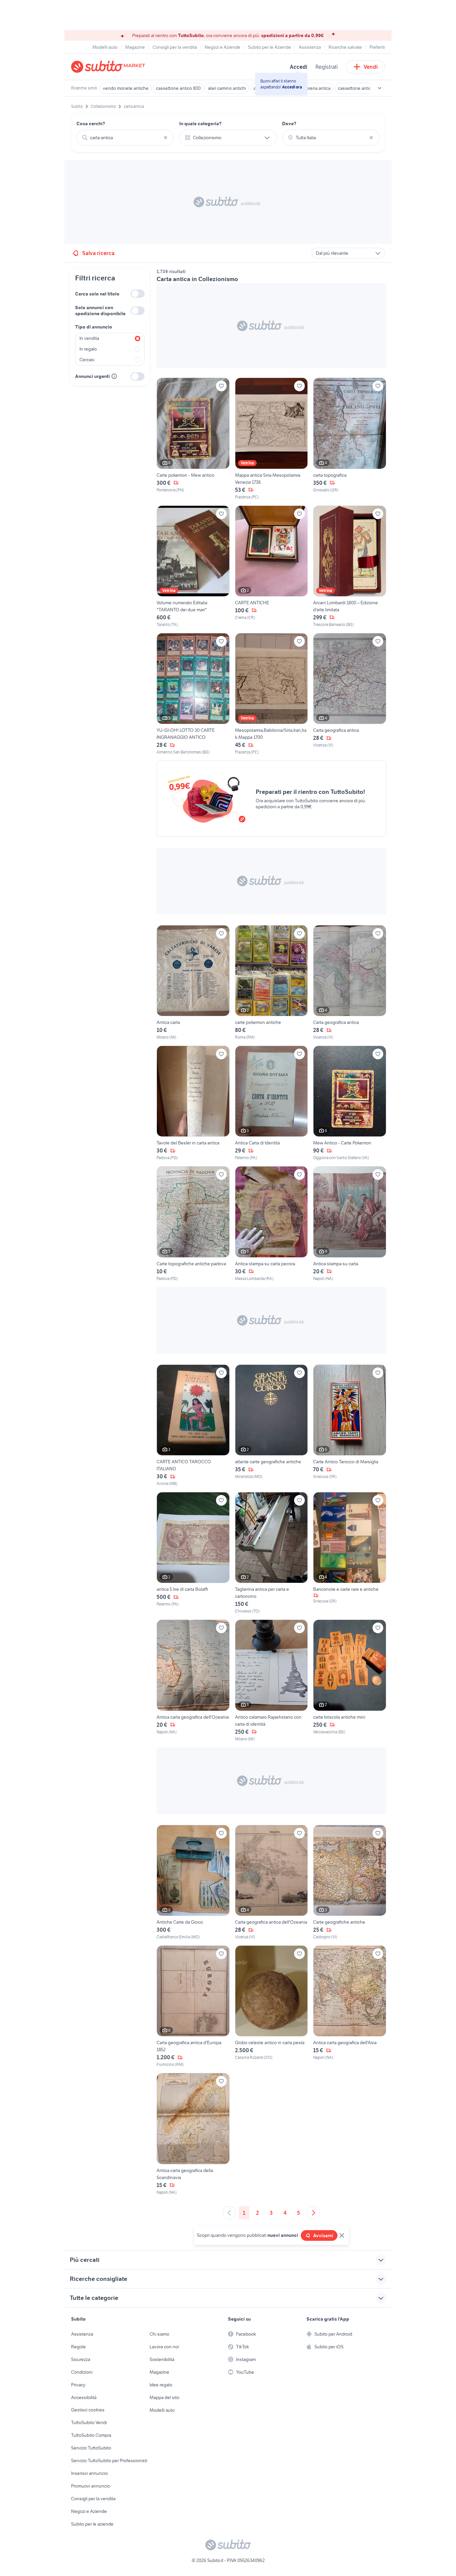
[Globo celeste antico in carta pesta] (272, 2006)
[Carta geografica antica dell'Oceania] (272, 1882)
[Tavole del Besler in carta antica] (193, 1103)
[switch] (138, 294)
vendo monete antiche (126, 88)
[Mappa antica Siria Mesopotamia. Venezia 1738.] (272, 439)
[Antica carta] (193, 983)
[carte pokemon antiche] (272, 983)
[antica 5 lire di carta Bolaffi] (193, 1553)
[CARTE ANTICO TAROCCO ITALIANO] (193, 1426)
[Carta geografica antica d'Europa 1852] (193, 2006)
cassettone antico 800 (178, 88)
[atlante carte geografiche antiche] (272, 1426)
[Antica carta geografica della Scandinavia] (193, 2134)
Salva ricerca (98, 253)
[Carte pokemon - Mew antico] (193, 439)
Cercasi (87, 360)
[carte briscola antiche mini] (350, 1681)
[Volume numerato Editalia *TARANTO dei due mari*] (193, 567)
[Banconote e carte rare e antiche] (350, 1553)
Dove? (289, 124)
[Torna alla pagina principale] (109, 67)
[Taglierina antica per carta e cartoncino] (272, 1553)
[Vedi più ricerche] (380, 88)
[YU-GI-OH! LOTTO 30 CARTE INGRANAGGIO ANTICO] (193, 694)
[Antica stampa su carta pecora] (272, 1224)
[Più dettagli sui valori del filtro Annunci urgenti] (114, 376)
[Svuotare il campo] (166, 138)
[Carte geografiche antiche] (350, 1882)
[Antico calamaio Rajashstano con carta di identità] (272, 1681)
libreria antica (317, 88)
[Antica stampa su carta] (350, 1224)
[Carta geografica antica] (350, 694)
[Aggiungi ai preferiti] (221, 386)
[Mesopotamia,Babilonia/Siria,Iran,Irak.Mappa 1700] (272, 694)
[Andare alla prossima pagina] (313, 2213)
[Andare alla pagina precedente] (229, 2213)
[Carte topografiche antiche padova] (193, 1224)
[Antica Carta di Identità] (272, 1103)
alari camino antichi (227, 88)
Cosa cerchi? (91, 124)
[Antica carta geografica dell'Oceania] (193, 1681)
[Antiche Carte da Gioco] (193, 1882)
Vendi (371, 67)
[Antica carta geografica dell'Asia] (350, 2006)
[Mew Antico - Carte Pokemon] (350, 1103)
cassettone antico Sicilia (362, 88)
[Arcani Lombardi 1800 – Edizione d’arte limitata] (350, 567)
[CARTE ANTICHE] (272, 567)
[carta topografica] (350, 439)
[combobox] (125, 138)
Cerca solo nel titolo (97, 294)
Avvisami (323, 2235)
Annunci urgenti (92, 376)
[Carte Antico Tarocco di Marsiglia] (350, 1426)
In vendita (89, 338)
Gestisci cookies (88, 2410)
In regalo (88, 349)
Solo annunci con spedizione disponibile (100, 310)
